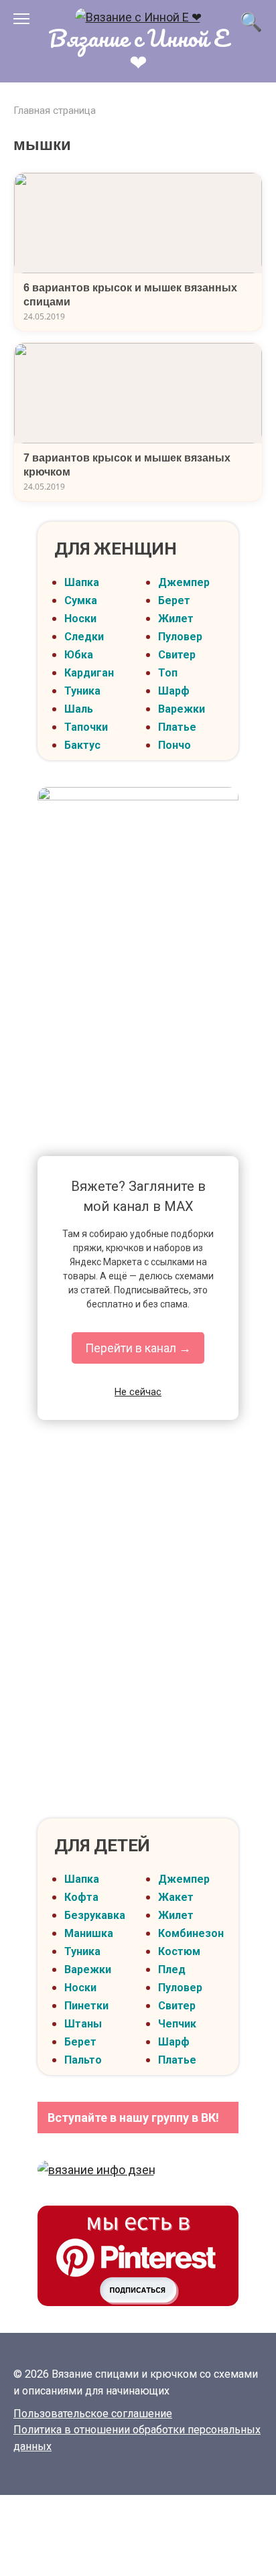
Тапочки (86, 727)
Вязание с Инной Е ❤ (138, 49)
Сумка (81, 600)
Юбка (79, 655)
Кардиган (89, 673)
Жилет (176, 619)
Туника (82, 691)
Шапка (82, 582)
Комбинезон (191, 1933)
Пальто (83, 2060)
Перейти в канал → (138, 1348)
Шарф (174, 691)
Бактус (82, 745)
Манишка (89, 1933)
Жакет (176, 1897)
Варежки (182, 709)
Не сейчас (138, 1392)
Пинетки (86, 2006)
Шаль (79, 709)
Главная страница (55, 111)
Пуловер (180, 637)
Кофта (81, 1897)
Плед (172, 1970)
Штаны (83, 2024)
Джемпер (184, 582)
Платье (177, 727)
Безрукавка (95, 1915)
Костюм (179, 1951)
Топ (168, 673)
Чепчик (177, 2024)
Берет (174, 600)
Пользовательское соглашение (93, 2414)
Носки (80, 619)
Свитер (177, 655)
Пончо (175, 745)
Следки (84, 637)
